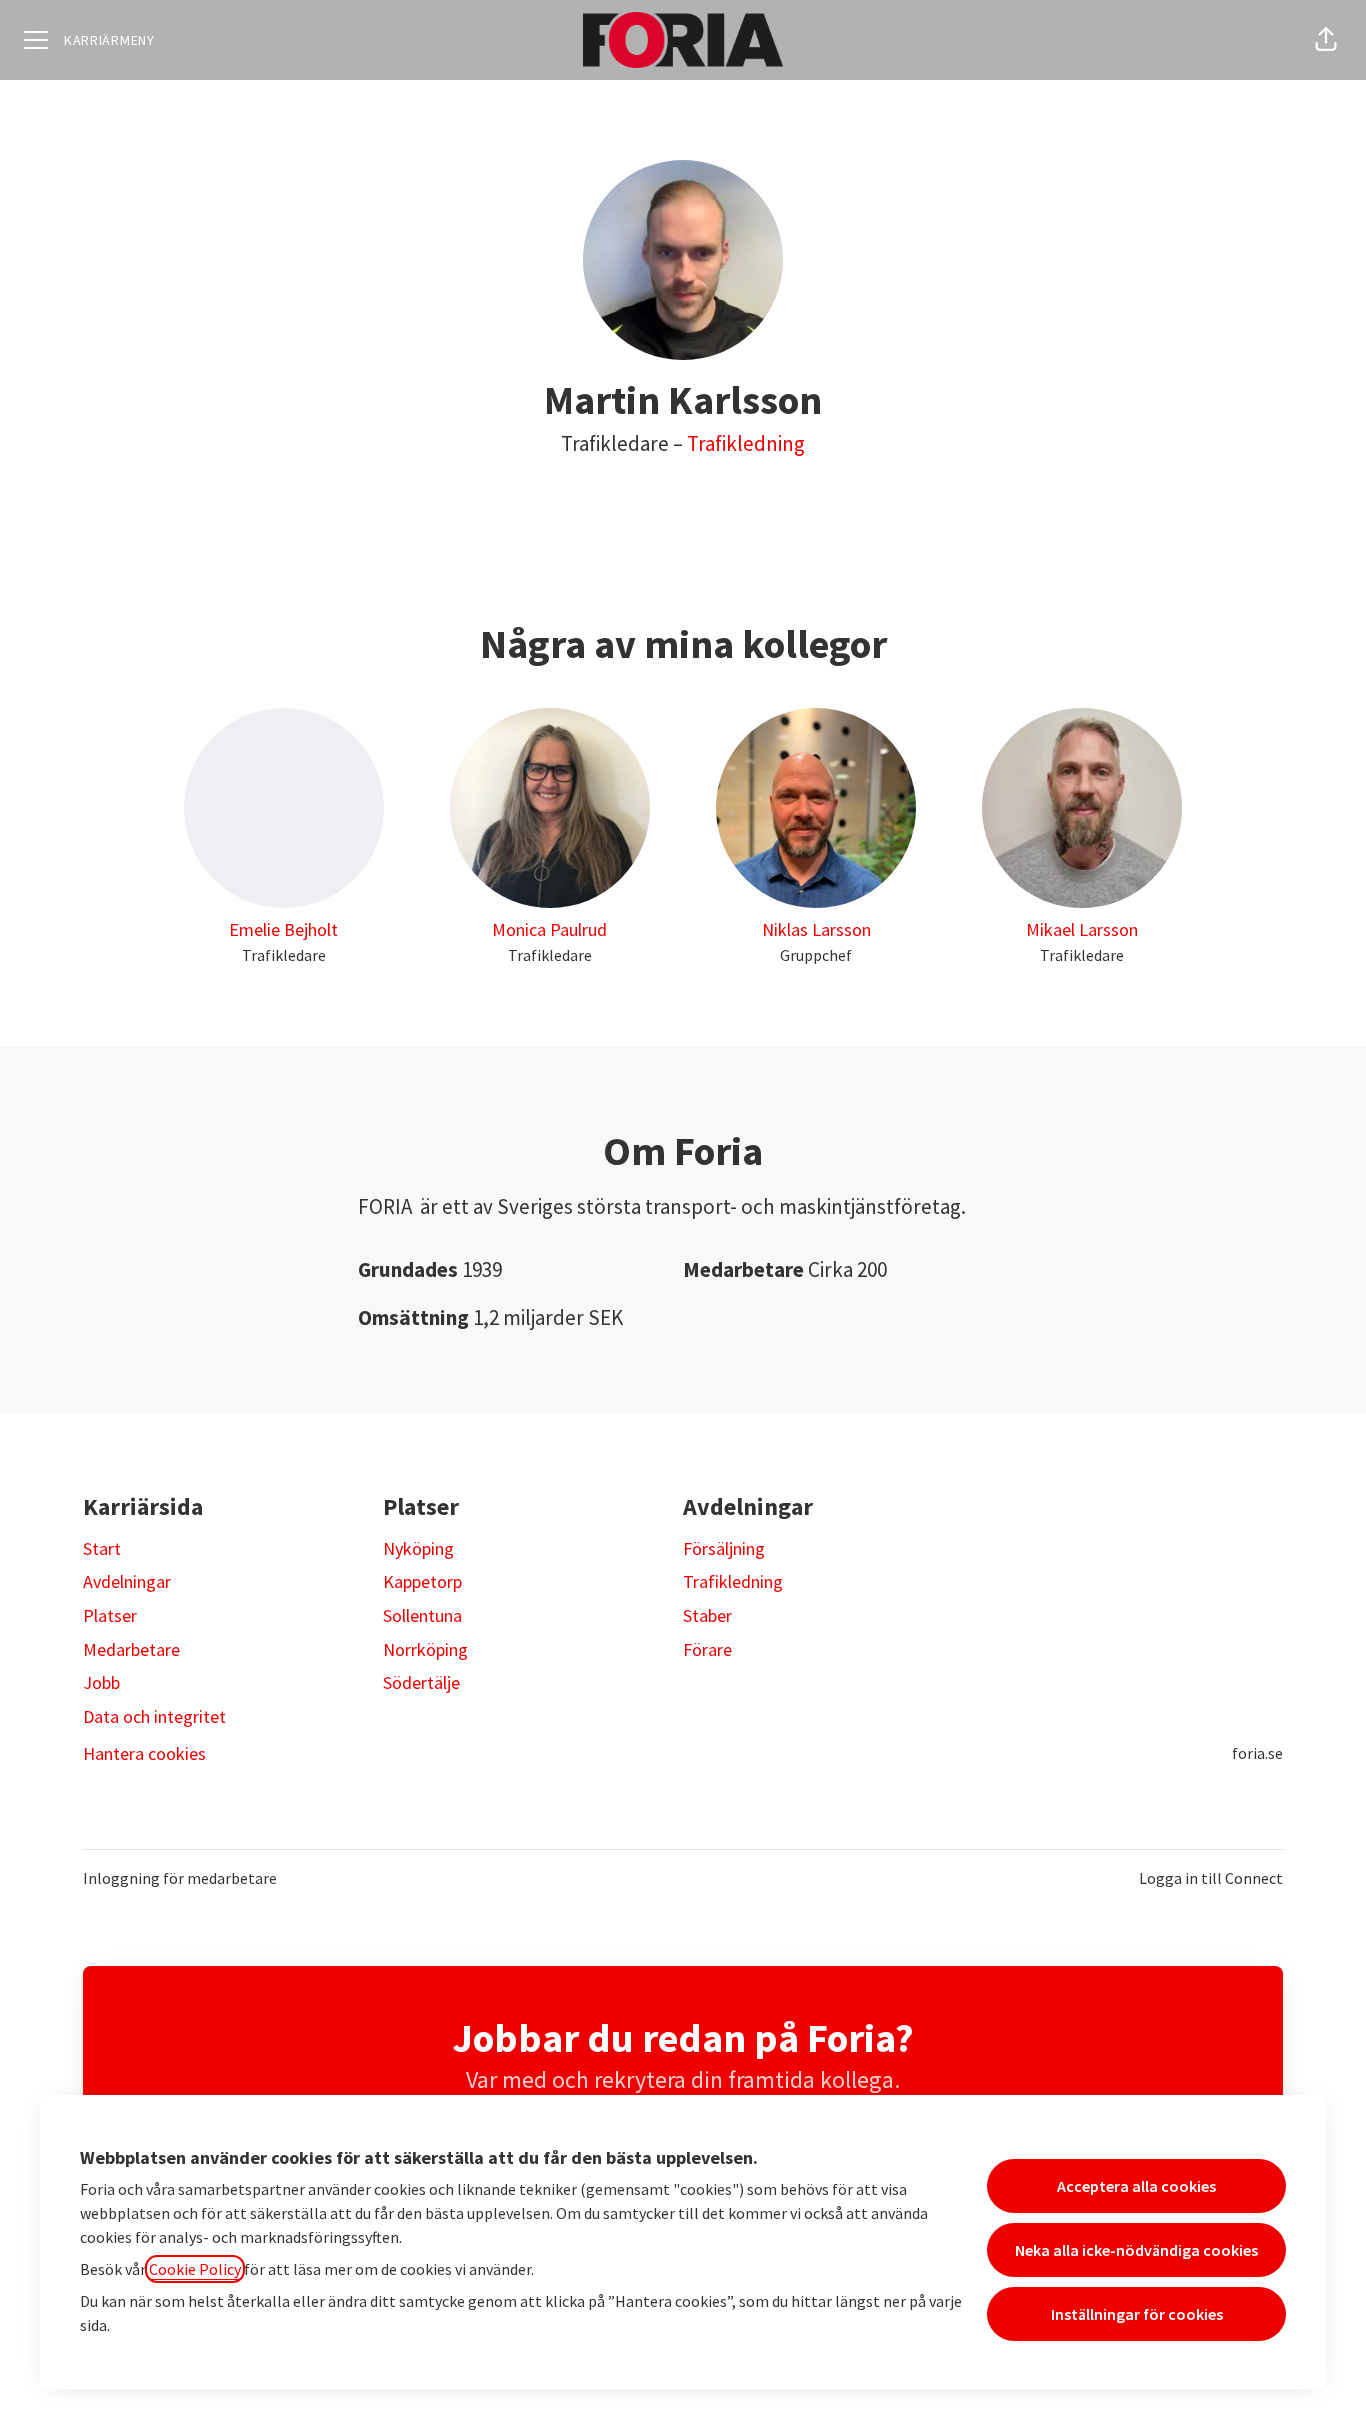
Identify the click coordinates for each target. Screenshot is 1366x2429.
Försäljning (724, 1548)
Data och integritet (154, 1716)
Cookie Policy (195, 2269)
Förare (707, 1649)
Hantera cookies (144, 1753)
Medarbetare (131, 1649)
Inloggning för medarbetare (180, 1878)
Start (102, 1548)
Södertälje (421, 1682)
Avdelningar (127, 1581)
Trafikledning (746, 443)
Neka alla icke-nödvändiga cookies (1136, 2250)
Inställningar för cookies (1137, 2314)
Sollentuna (422, 1615)
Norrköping (425, 1649)
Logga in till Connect (1211, 1878)
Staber (707, 1615)
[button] (1326, 40)
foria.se (1257, 1753)
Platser (110, 1615)
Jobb (101, 1682)
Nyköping (418, 1548)
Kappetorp (422, 1581)
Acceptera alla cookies (1136, 2186)
